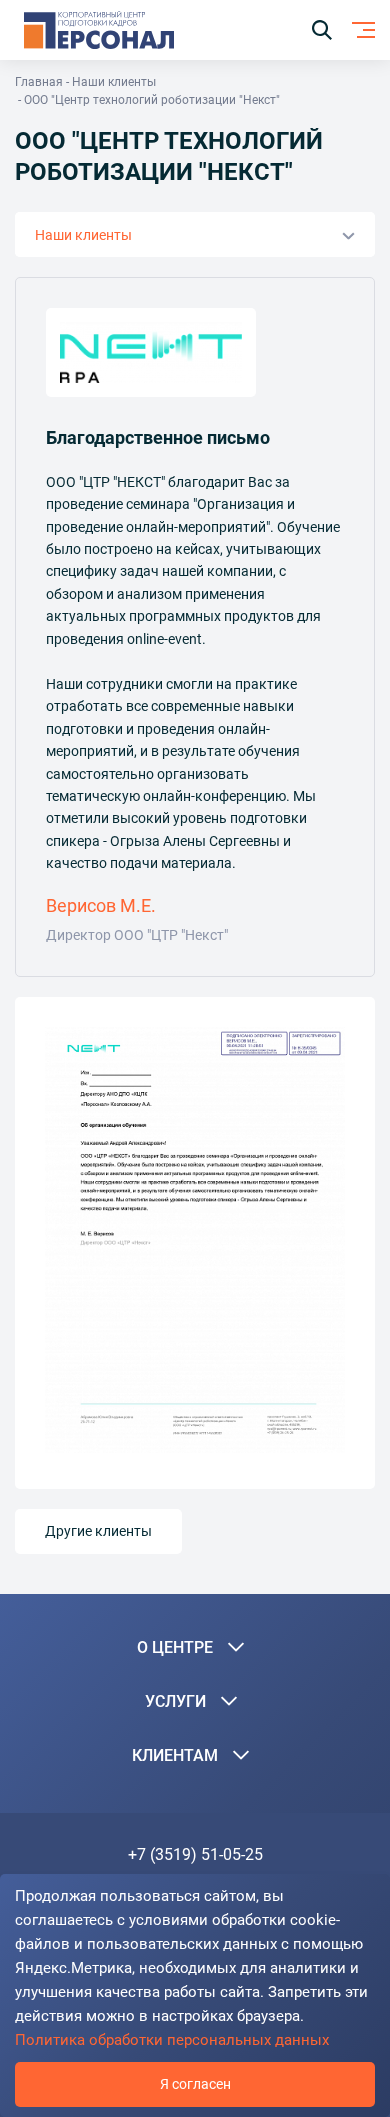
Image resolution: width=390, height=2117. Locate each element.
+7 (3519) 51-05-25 (195, 1854)
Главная (39, 82)
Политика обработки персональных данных (172, 2040)
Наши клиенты (114, 82)
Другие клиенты (98, 1531)
